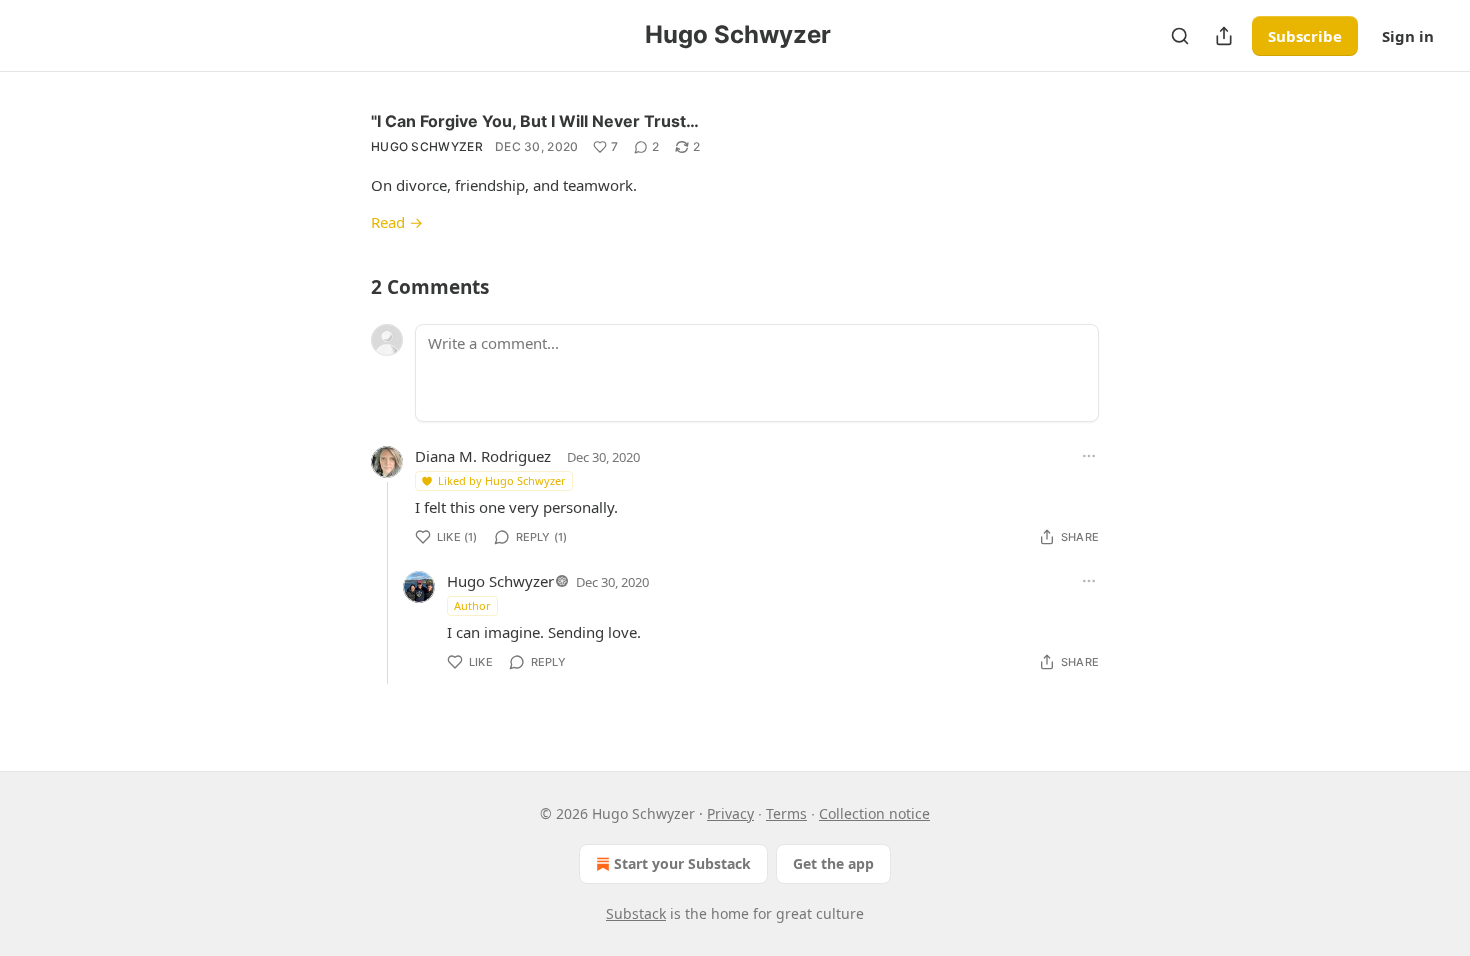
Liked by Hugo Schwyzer (502, 480)
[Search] (1180, 36)
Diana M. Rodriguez (483, 456)
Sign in (1408, 36)
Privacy (730, 813)
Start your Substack (682, 863)
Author (472, 605)
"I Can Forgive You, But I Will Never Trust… (535, 121)
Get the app (833, 863)
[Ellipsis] (1089, 456)
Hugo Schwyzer (427, 146)
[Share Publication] (1224, 36)
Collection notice (874, 813)
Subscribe (1305, 36)
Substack (636, 913)
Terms (786, 813)
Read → (397, 222)
